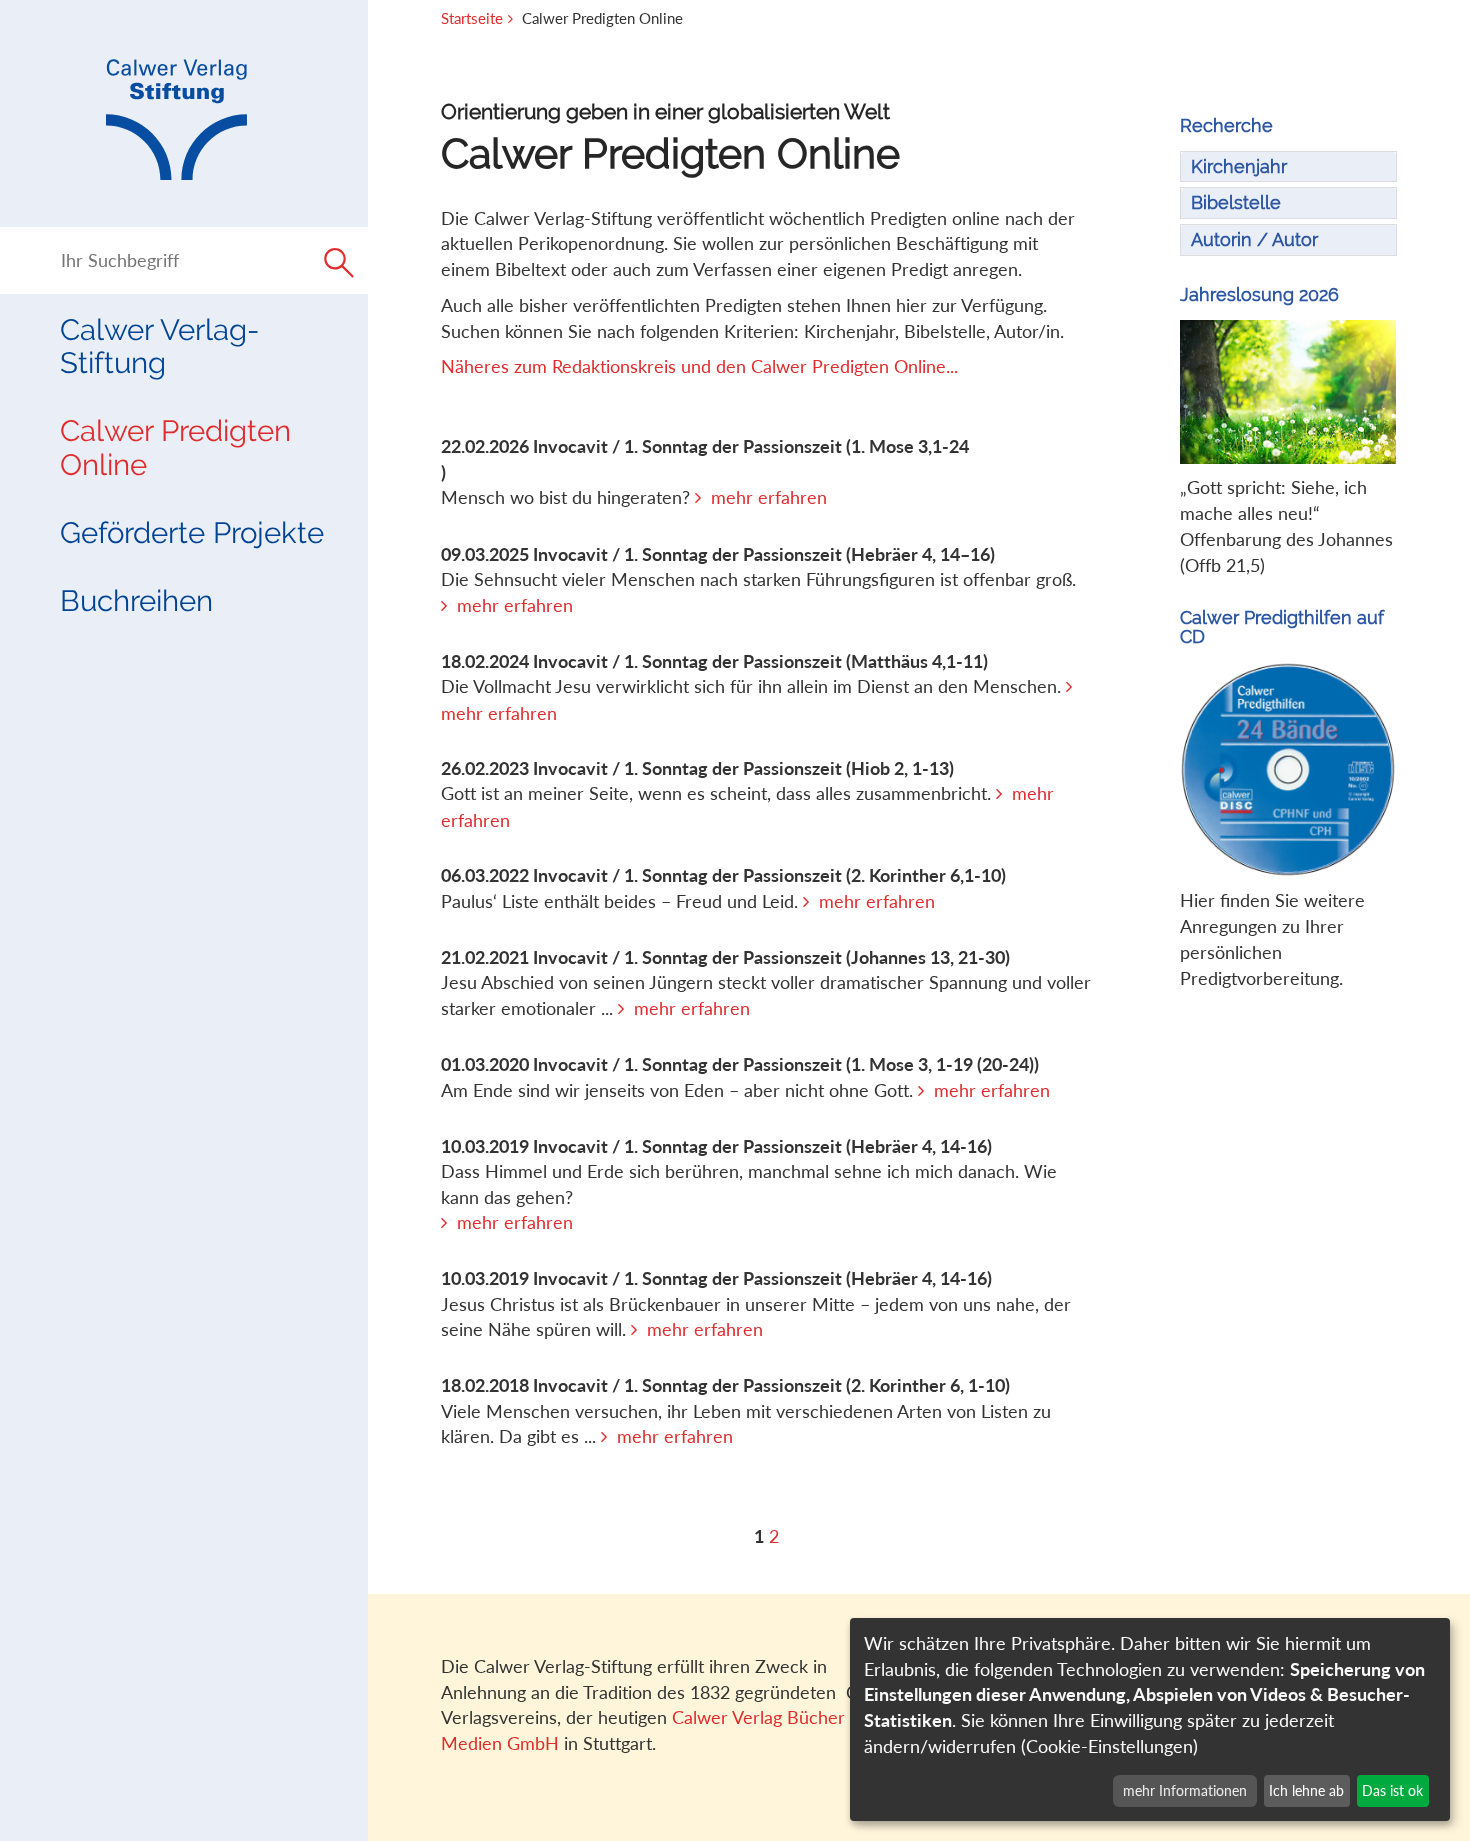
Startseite (472, 18)
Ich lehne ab (1306, 1790)
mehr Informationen (1185, 1790)
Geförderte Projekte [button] (192, 532)
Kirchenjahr (1239, 166)
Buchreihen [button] (136, 600)
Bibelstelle (1236, 202)
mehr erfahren (769, 497)
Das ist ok (1392, 1790)
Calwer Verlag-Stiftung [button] (159, 346)
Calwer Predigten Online (175, 447)
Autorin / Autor (1254, 239)
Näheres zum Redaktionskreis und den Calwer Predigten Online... (699, 366)
